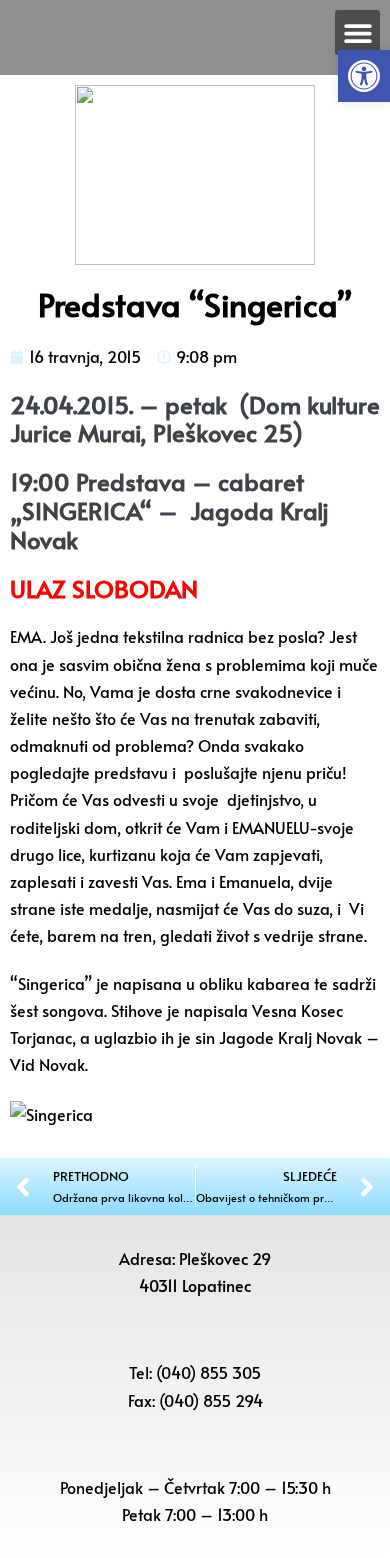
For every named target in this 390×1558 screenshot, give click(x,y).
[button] (364, 76)
